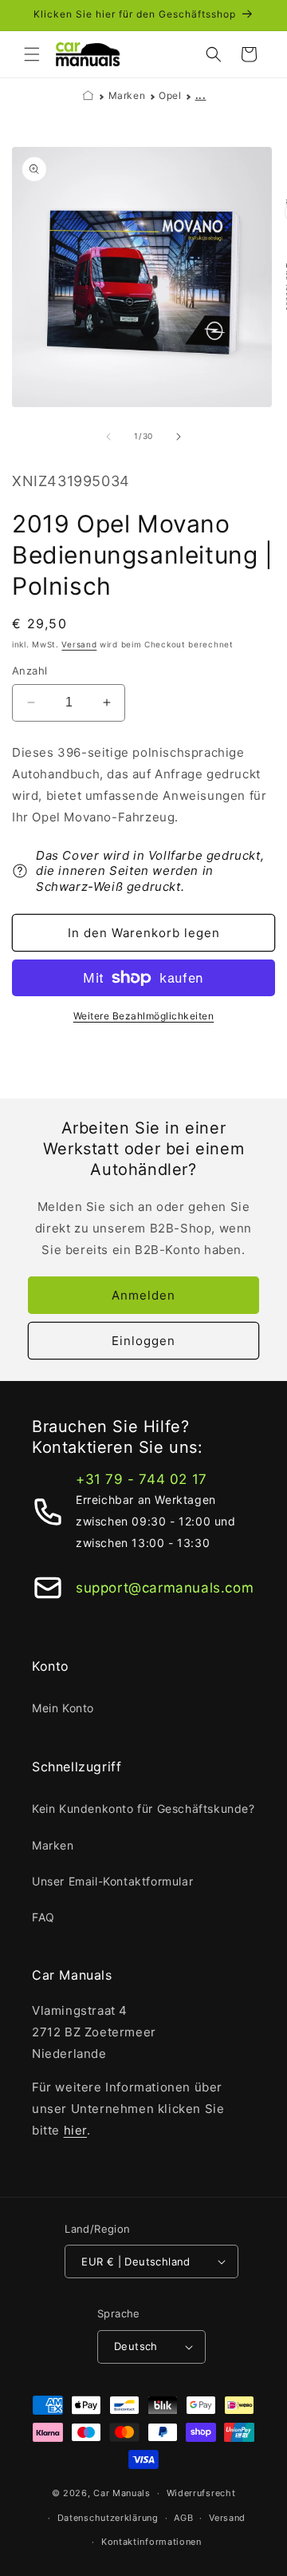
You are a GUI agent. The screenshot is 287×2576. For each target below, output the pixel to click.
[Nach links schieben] (108, 437)
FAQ (43, 1917)
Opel (170, 95)
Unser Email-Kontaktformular (112, 1881)
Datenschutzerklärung (108, 2518)
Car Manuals (122, 2493)
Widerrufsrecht (201, 2493)
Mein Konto (63, 1708)
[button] (32, 54)
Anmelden (143, 1295)
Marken (127, 95)
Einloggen (143, 1341)
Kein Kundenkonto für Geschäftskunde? (143, 1808)
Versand (79, 644)
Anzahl (29, 671)
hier (75, 2130)
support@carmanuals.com (165, 1588)
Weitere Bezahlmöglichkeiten (144, 1016)
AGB (183, 2518)
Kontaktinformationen (151, 2542)
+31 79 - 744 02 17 (142, 1479)
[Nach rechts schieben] (179, 437)
